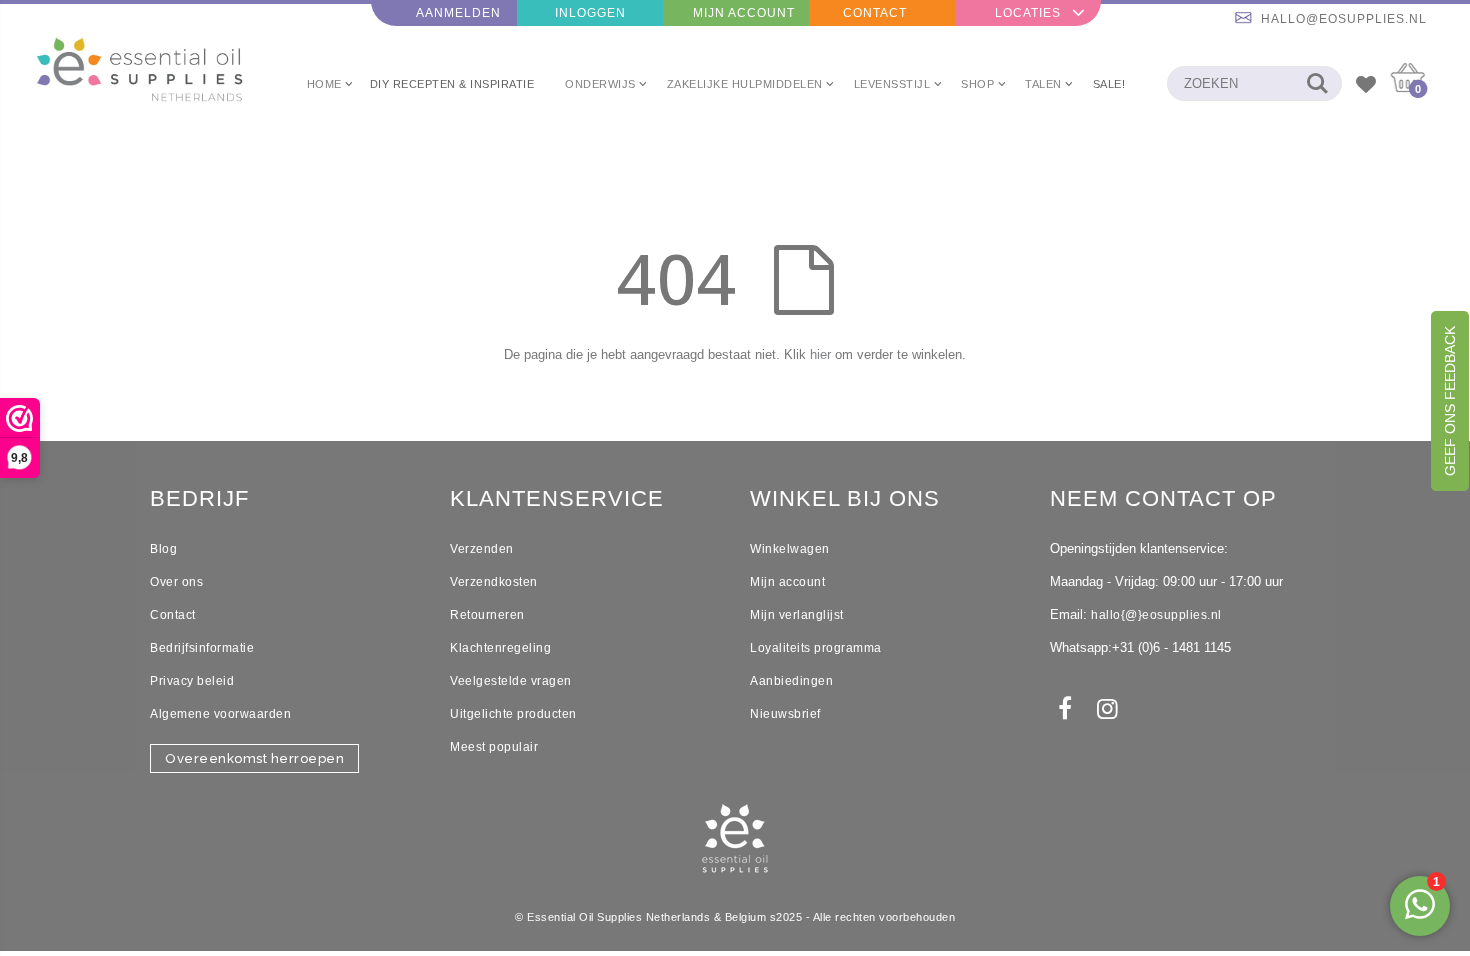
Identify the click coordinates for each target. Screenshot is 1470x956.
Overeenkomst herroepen (254, 758)
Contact (875, 13)
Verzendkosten (494, 582)
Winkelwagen (790, 549)
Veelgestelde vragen (511, 681)
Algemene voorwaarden (220, 714)
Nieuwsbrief (785, 714)
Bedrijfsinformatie (202, 648)
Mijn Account (744, 13)
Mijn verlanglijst (797, 615)
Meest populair (494, 747)
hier (820, 354)
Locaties (1028, 13)
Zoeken (1316, 83)
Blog (163, 549)
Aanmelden (458, 13)
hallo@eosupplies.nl (1344, 19)
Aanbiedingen (791, 681)
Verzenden (482, 549)
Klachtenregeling (500, 648)
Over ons (176, 582)
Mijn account (787, 582)
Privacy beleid (192, 681)
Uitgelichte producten (513, 714)
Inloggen (590, 13)
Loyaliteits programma (816, 648)
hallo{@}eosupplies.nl (1156, 615)
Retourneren (487, 615)
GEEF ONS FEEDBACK (1450, 401)
